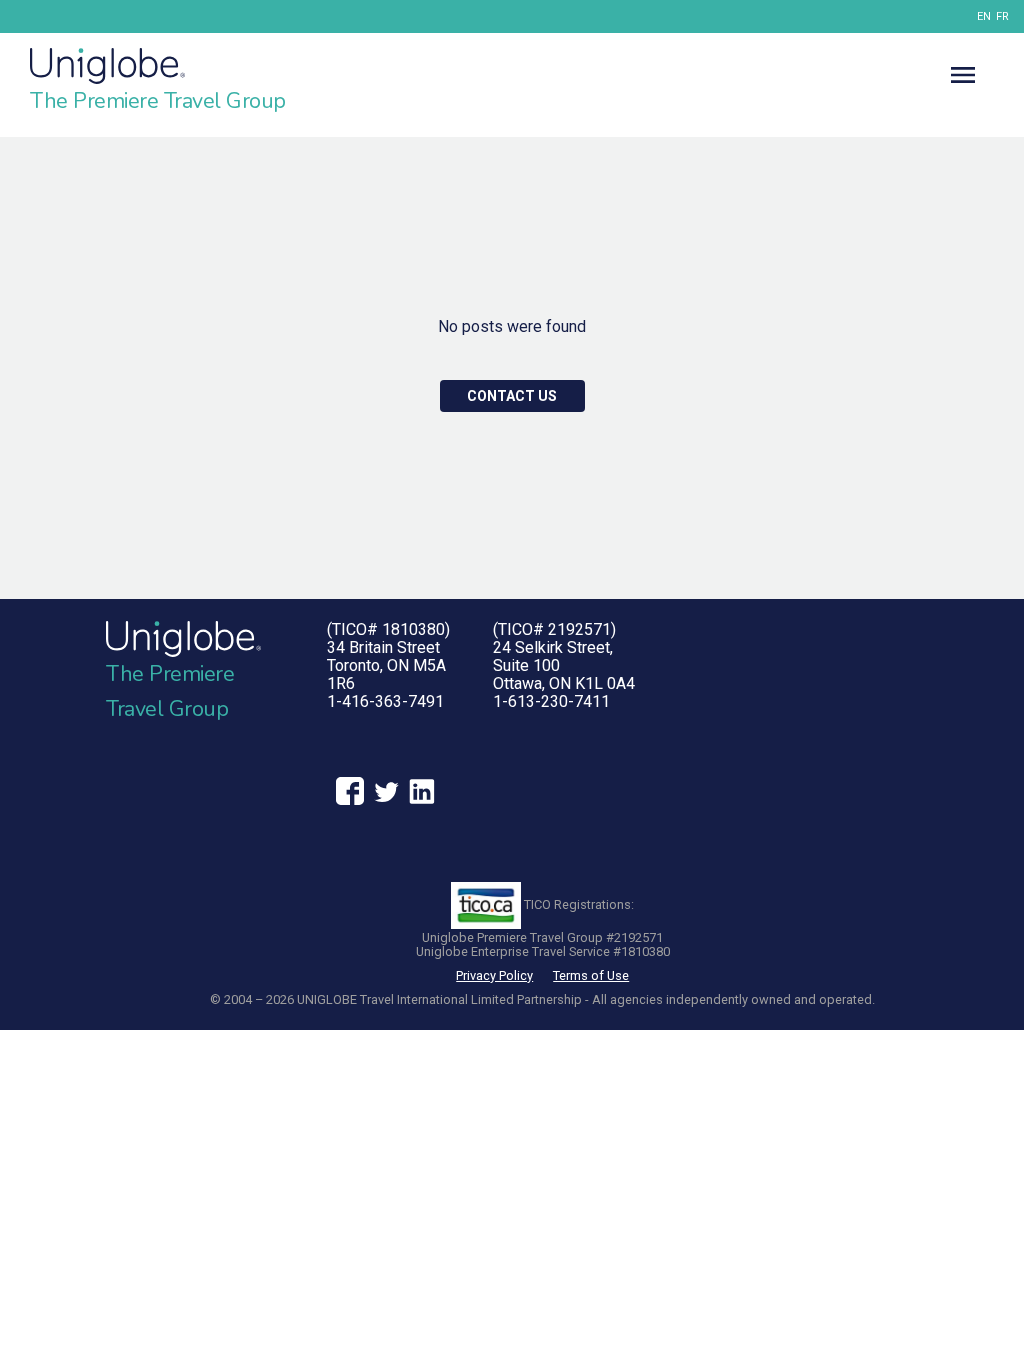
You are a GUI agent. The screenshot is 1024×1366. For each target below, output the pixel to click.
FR (1002, 16)
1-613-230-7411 (551, 701)
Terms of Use (591, 975)
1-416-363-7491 (385, 701)
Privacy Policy (494, 975)
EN (984, 16)
